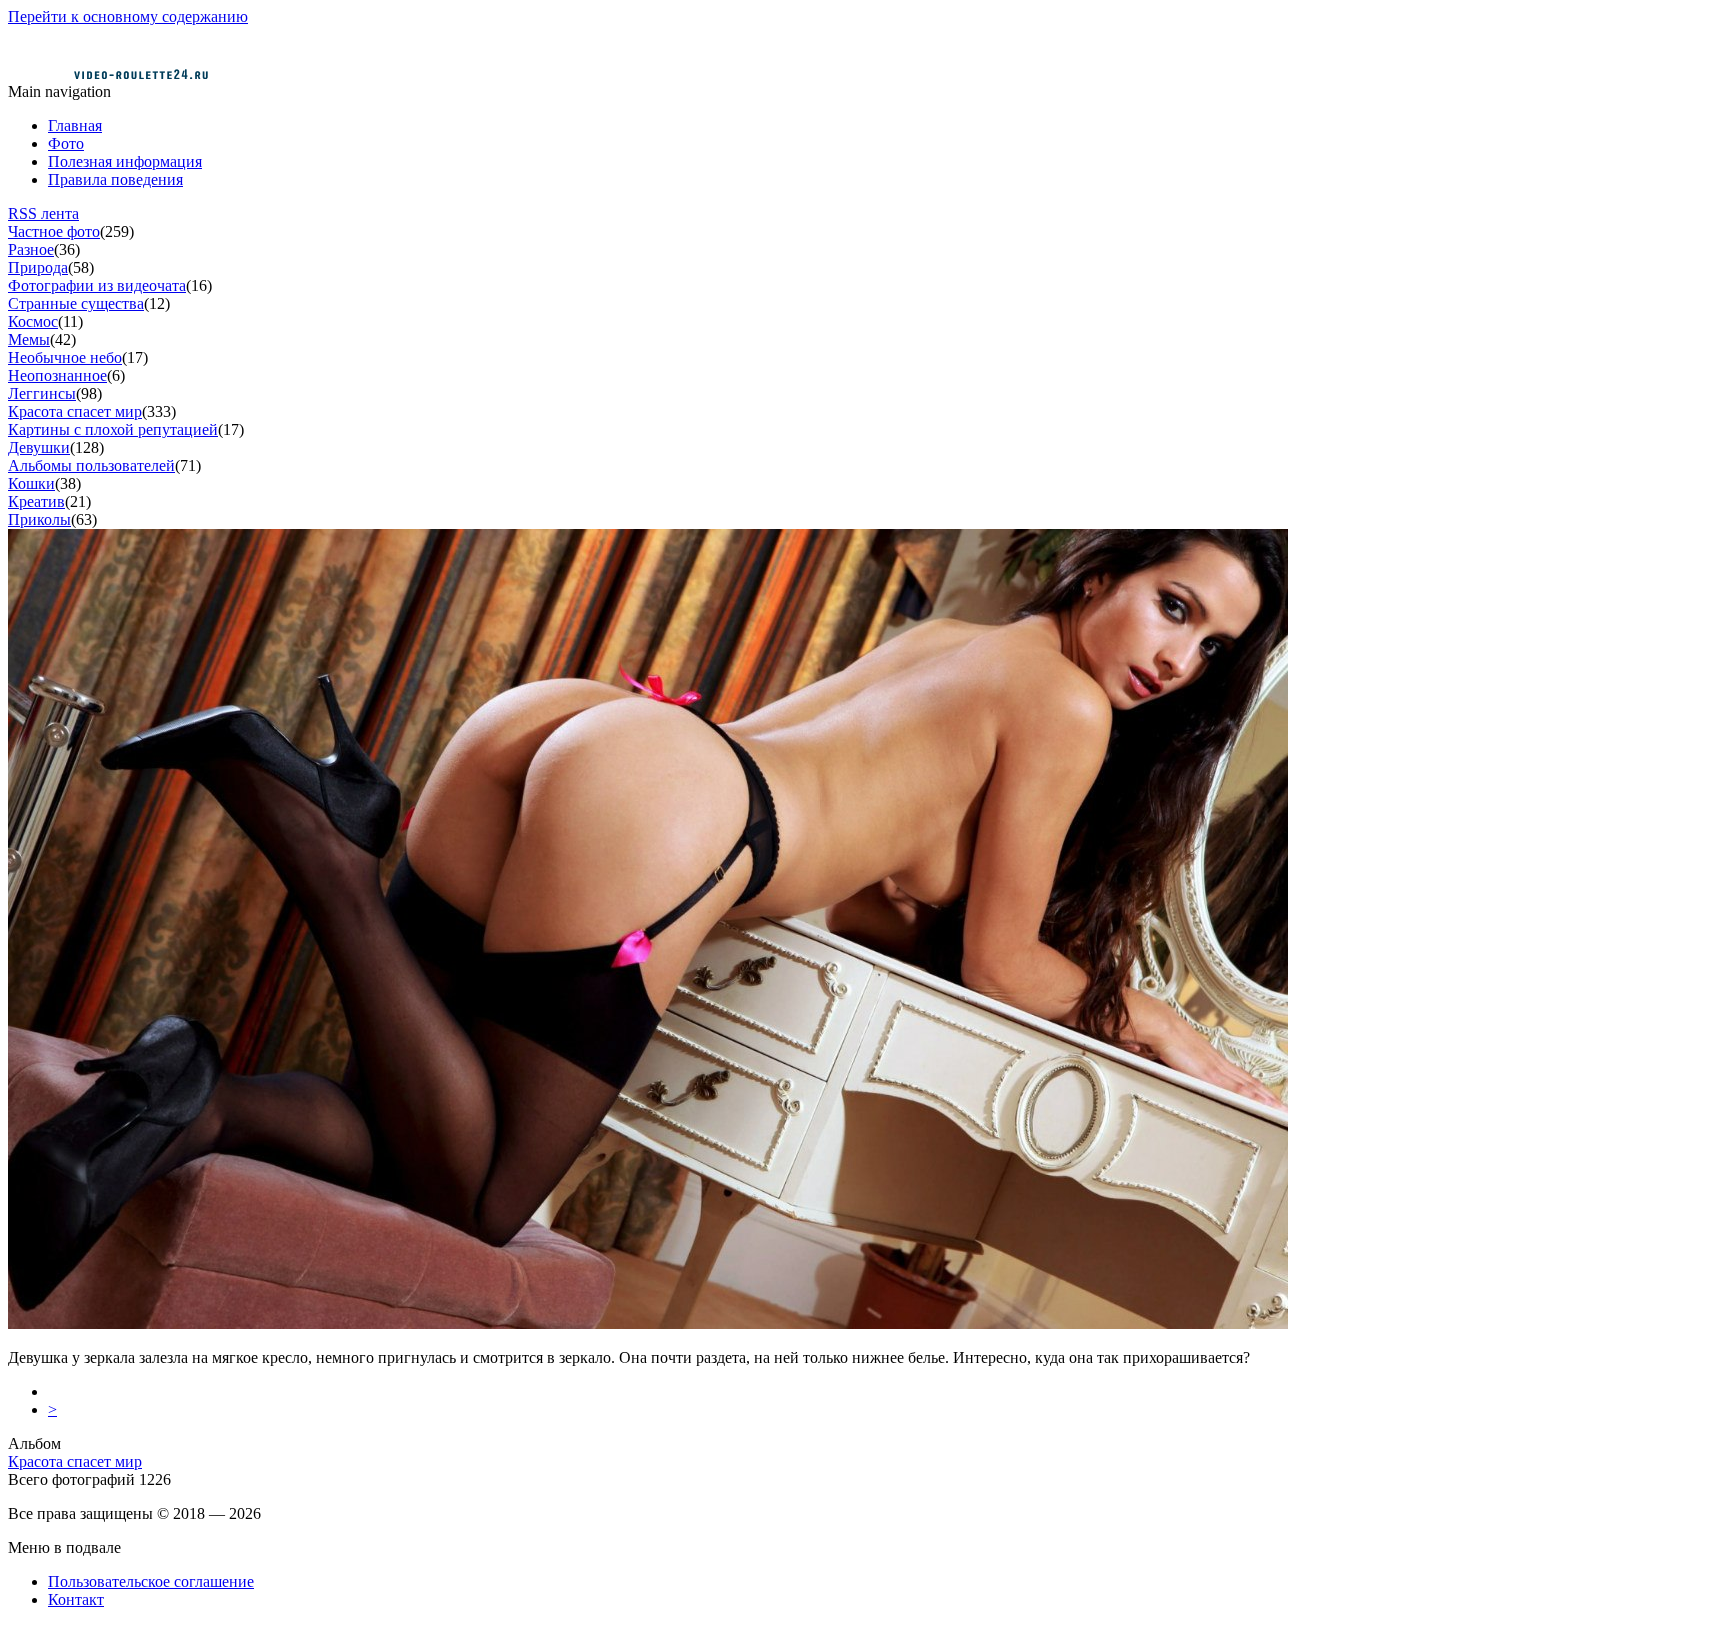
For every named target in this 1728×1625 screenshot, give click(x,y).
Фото (66, 143)
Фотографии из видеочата (97, 285)
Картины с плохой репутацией (113, 429)
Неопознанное (57, 375)
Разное (31, 249)
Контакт (76, 1599)
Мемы (29, 339)
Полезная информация (125, 161)
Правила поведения (115, 179)
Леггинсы (42, 393)
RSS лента (43, 213)
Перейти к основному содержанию (128, 16)
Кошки (31, 483)
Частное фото (54, 231)
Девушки (39, 447)
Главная (75, 125)
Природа (38, 267)
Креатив (36, 501)
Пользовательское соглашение (151, 1581)
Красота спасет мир (75, 411)
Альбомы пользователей (91, 465)
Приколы (39, 519)
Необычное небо (65, 357)
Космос (33, 321)
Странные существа (76, 303)
